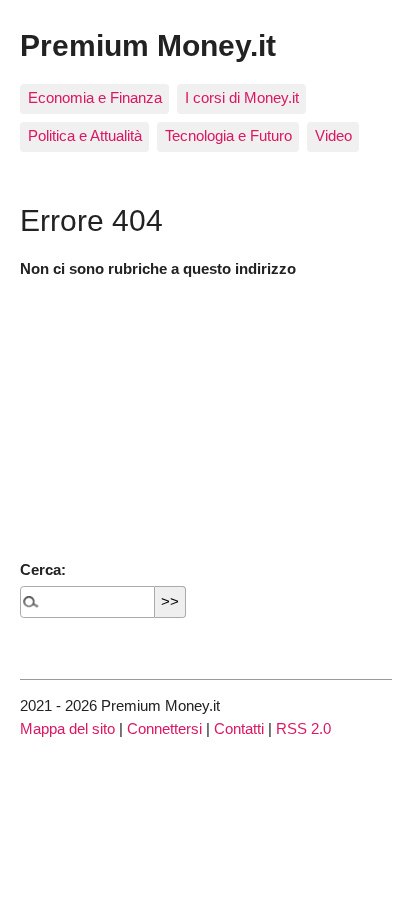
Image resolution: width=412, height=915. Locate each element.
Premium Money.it (148, 45)
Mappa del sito (67, 728)
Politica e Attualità (85, 135)
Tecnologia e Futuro (228, 135)
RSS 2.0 (303, 728)
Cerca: (43, 569)
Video (333, 135)
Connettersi (164, 728)
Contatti (239, 728)
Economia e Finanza (95, 97)
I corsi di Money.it (242, 97)
